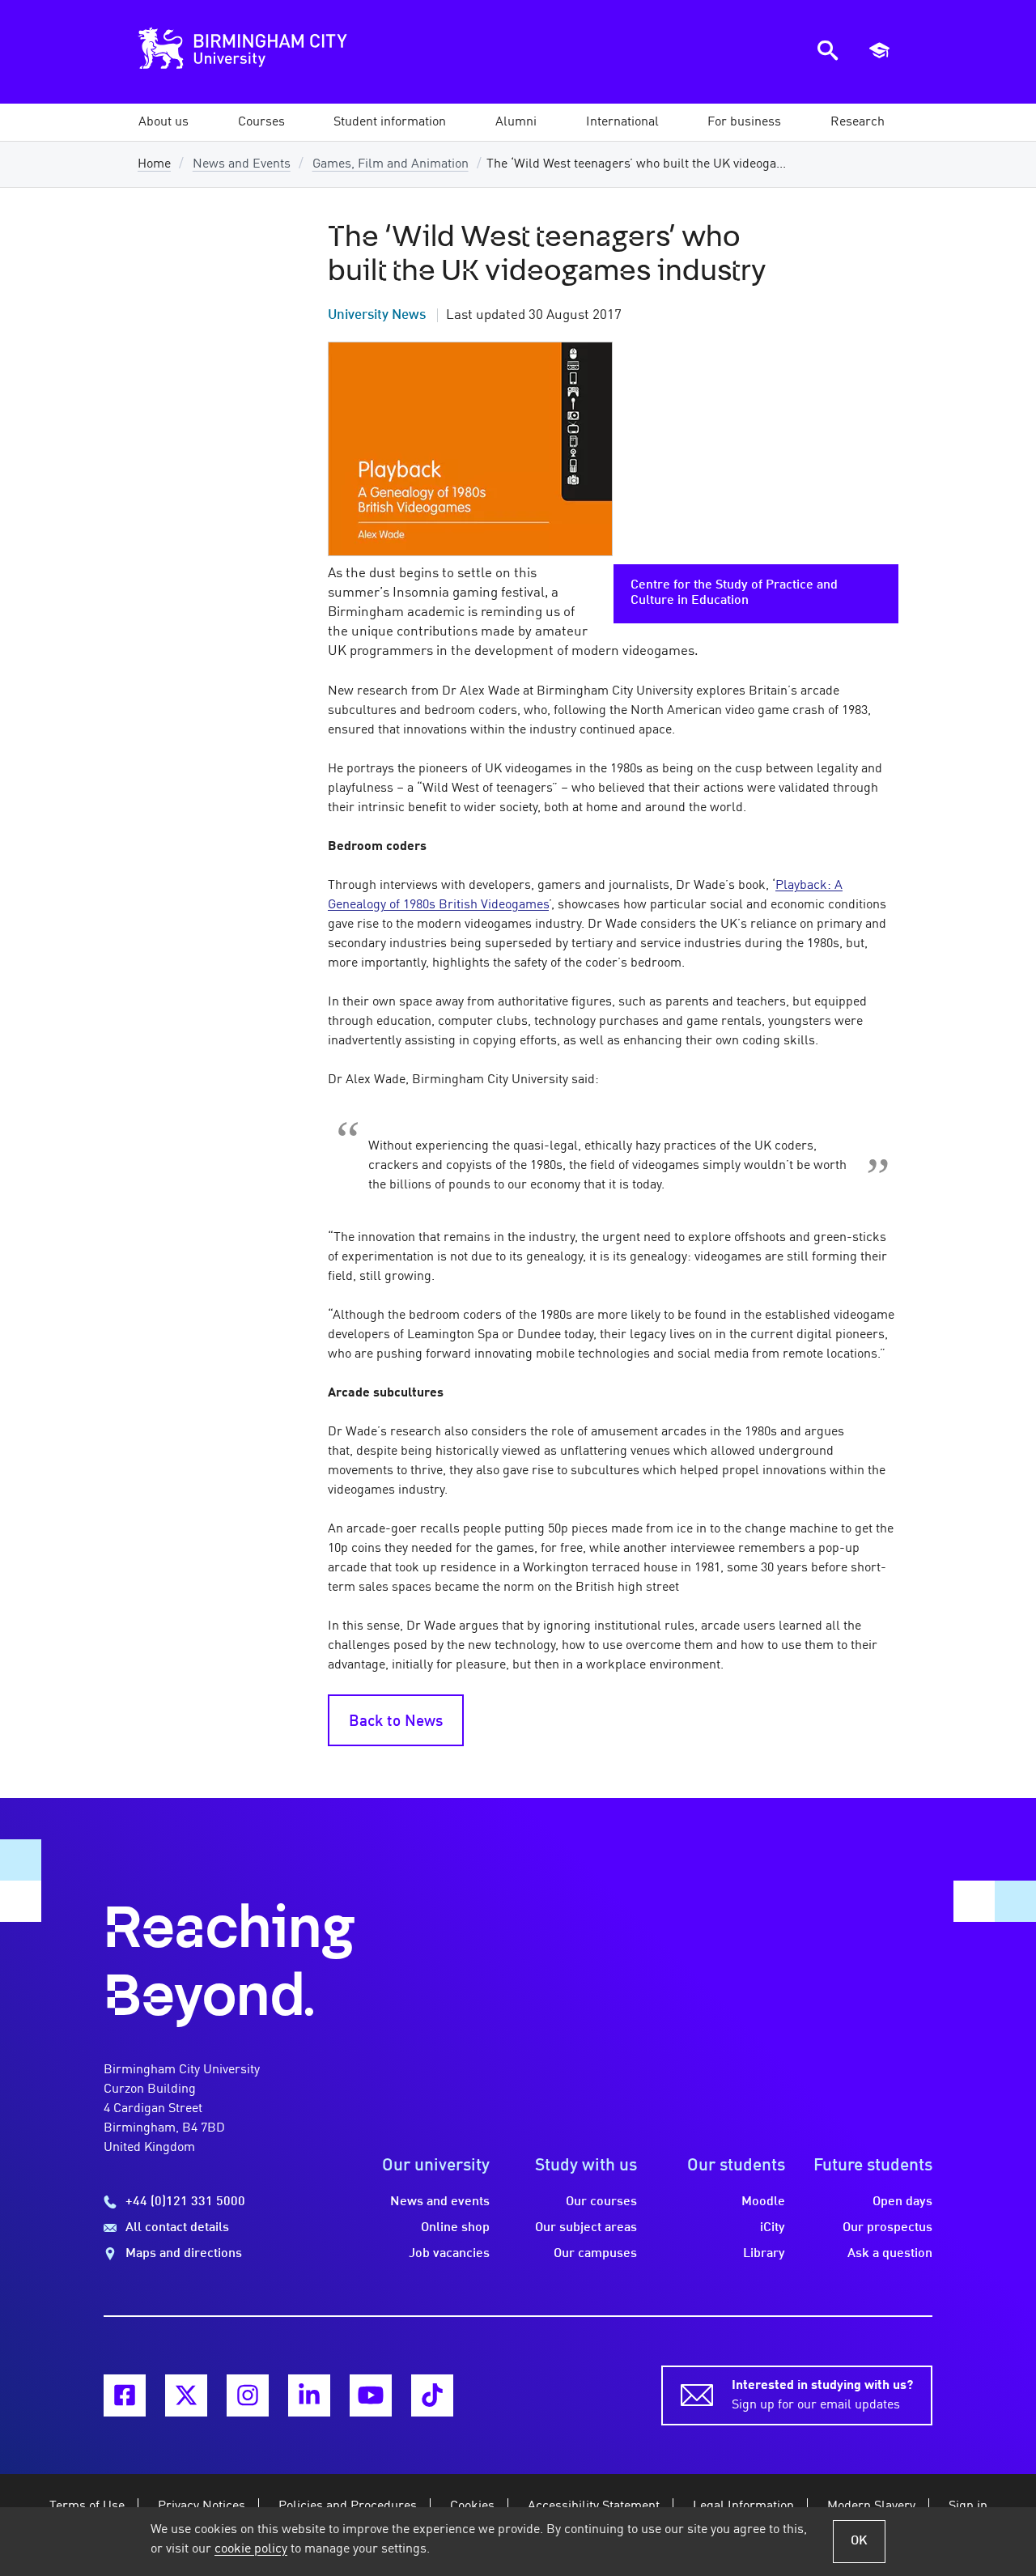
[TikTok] (432, 2395)
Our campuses (595, 2254)
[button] (163, 122)
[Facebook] (125, 2395)
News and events (440, 2202)
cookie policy (251, 2549)
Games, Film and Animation (391, 164)
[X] (186, 2395)
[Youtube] (371, 2395)
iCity (773, 2228)
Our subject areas (586, 2228)
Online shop (455, 2228)
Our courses (601, 2202)
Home (154, 164)
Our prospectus (887, 2228)
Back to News (396, 1722)
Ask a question (890, 2254)
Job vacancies (449, 2254)
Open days (902, 2202)
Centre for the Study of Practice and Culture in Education (734, 593)
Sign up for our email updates (822, 2395)
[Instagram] (248, 2395)
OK (859, 2541)
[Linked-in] (309, 2395)
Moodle (763, 2202)
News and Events (242, 164)
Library (764, 2254)
